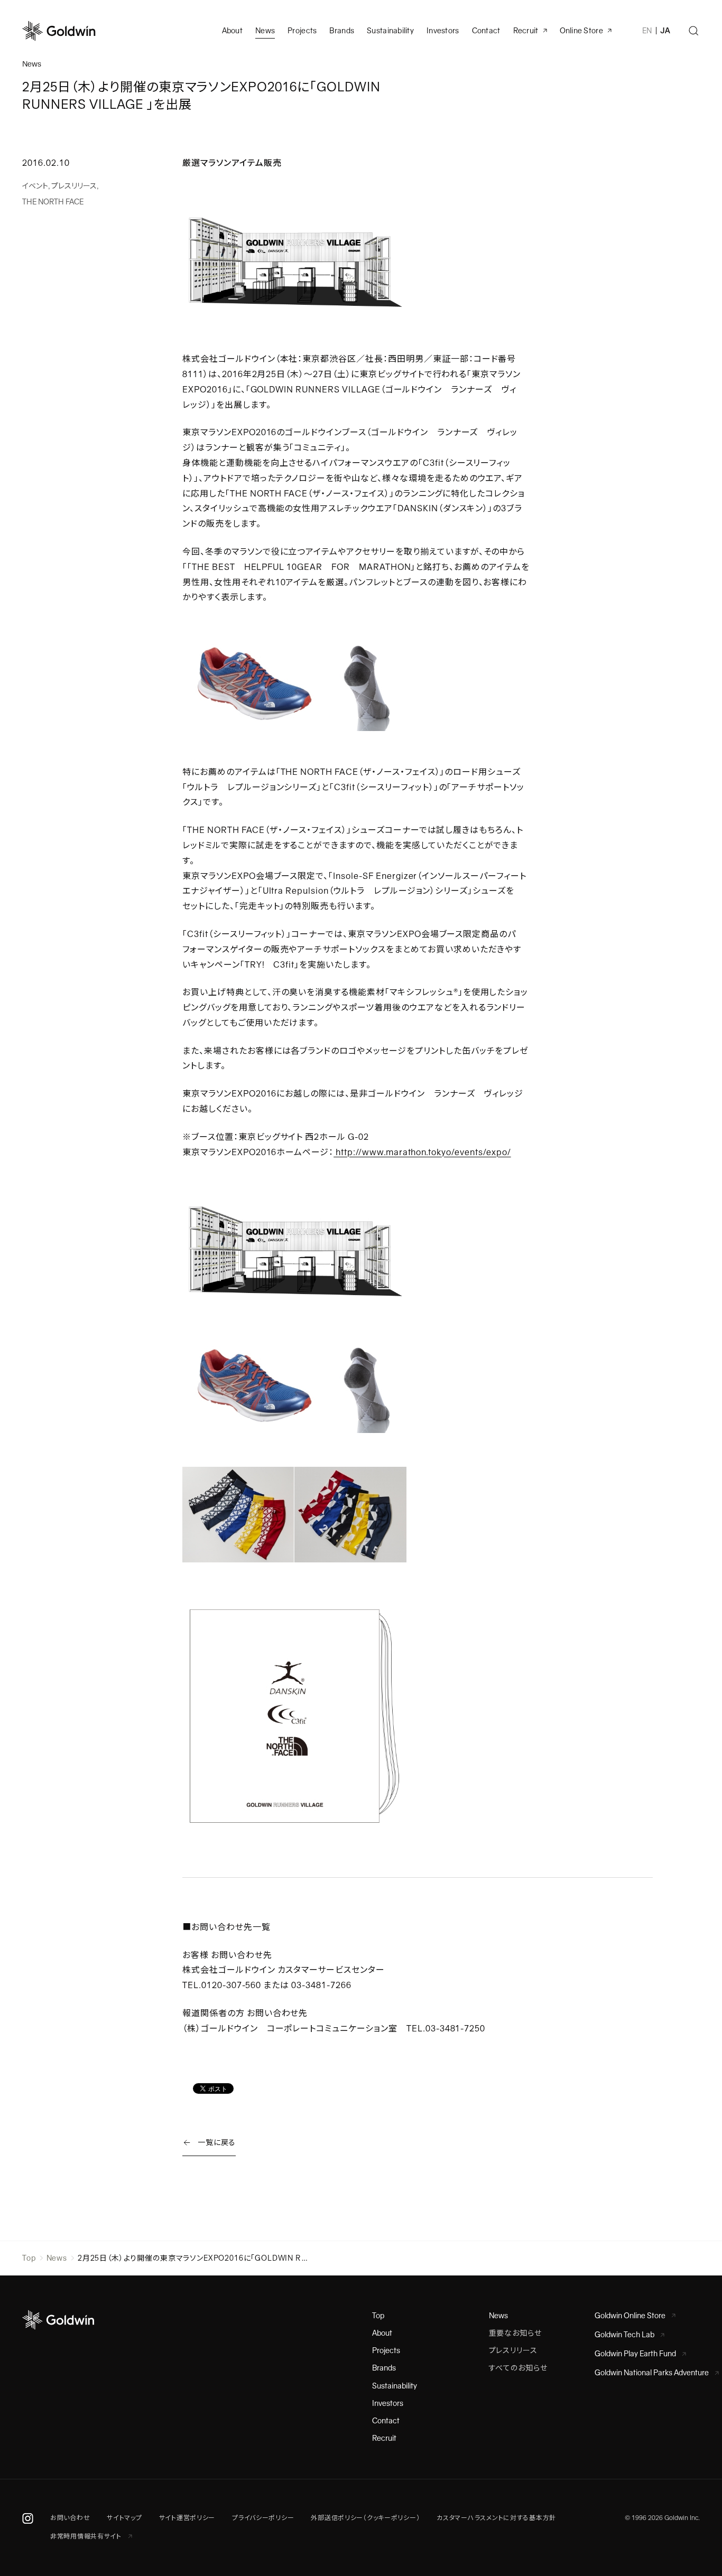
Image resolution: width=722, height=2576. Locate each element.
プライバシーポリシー (263, 2518)
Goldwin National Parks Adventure (652, 2373)
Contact (386, 2421)
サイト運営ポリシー (187, 2518)
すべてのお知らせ (518, 2368)
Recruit (526, 31)
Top (29, 2258)
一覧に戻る (217, 2142)
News (57, 2258)
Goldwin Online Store (630, 2316)
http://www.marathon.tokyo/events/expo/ (422, 1152)
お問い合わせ (70, 2518)
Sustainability (390, 31)
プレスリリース (74, 186)
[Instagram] (28, 2518)
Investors (443, 31)
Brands (342, 31)
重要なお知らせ (515, 2333)
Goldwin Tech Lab (624, 2335)
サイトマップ (124, 2518)
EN (647, 31)
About (382, 2333)
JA (665, 31)
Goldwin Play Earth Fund (635, 2354)
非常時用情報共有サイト (87, 2536)
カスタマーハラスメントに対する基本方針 (496, 2518)
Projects (302, 31)
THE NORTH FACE (53, 202)
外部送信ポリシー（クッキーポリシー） (365, 2518)
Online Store (581, 31)
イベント (35, 186)
